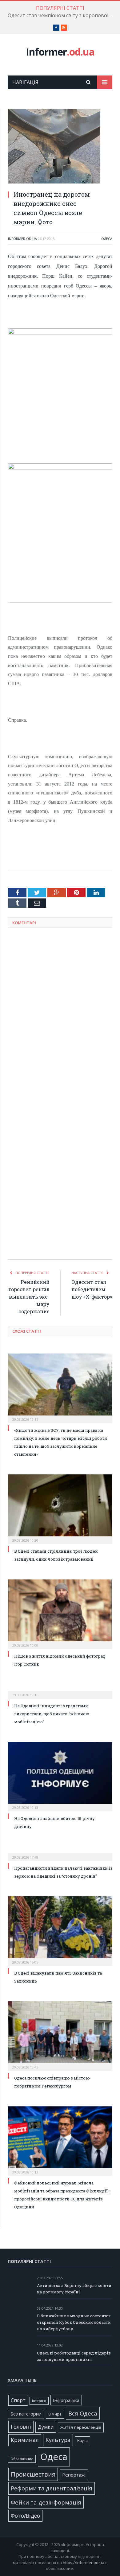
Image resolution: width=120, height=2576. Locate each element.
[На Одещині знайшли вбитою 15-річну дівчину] (60, 1776)
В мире (55, 2414)
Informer (60, 52)
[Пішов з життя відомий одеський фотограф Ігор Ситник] (60, 1613)
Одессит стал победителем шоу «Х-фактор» (92, 1289)
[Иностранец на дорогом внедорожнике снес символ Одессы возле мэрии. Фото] (60, 147)
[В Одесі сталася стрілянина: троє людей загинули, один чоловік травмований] (60, 1508)
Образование (22, 2459)
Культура (58, 2440)
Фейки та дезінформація (46, 2502)
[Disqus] (60, 1013)
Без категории (26, 2414)
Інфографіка (66, 2400)
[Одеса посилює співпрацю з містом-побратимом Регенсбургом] (60, 2035)
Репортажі (74, 2475)
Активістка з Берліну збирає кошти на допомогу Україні (74, 2289)
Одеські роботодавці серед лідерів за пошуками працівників (74, 2356)
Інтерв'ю (39, 2401)
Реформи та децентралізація (52, 2488)
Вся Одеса (83, 2413)
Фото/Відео (25, 2516)
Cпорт (18, 2400)
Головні (21, 2427)
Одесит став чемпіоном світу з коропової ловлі (62, 15)
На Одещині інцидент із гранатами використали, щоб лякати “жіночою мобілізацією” (52, 1714)
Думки (46, 2427)
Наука (82, 2441)
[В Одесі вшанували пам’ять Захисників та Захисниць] (60, 1930)
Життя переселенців (81, 2427)
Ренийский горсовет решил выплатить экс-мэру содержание (29, 1297)
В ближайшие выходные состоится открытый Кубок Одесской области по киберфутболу (74, 2322)
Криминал (25, 2440)
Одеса (107, 239)
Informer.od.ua (22, 239)
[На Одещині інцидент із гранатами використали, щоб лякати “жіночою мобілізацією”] (60, 1691)
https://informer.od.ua (84, 2562)
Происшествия (33, 2474)
